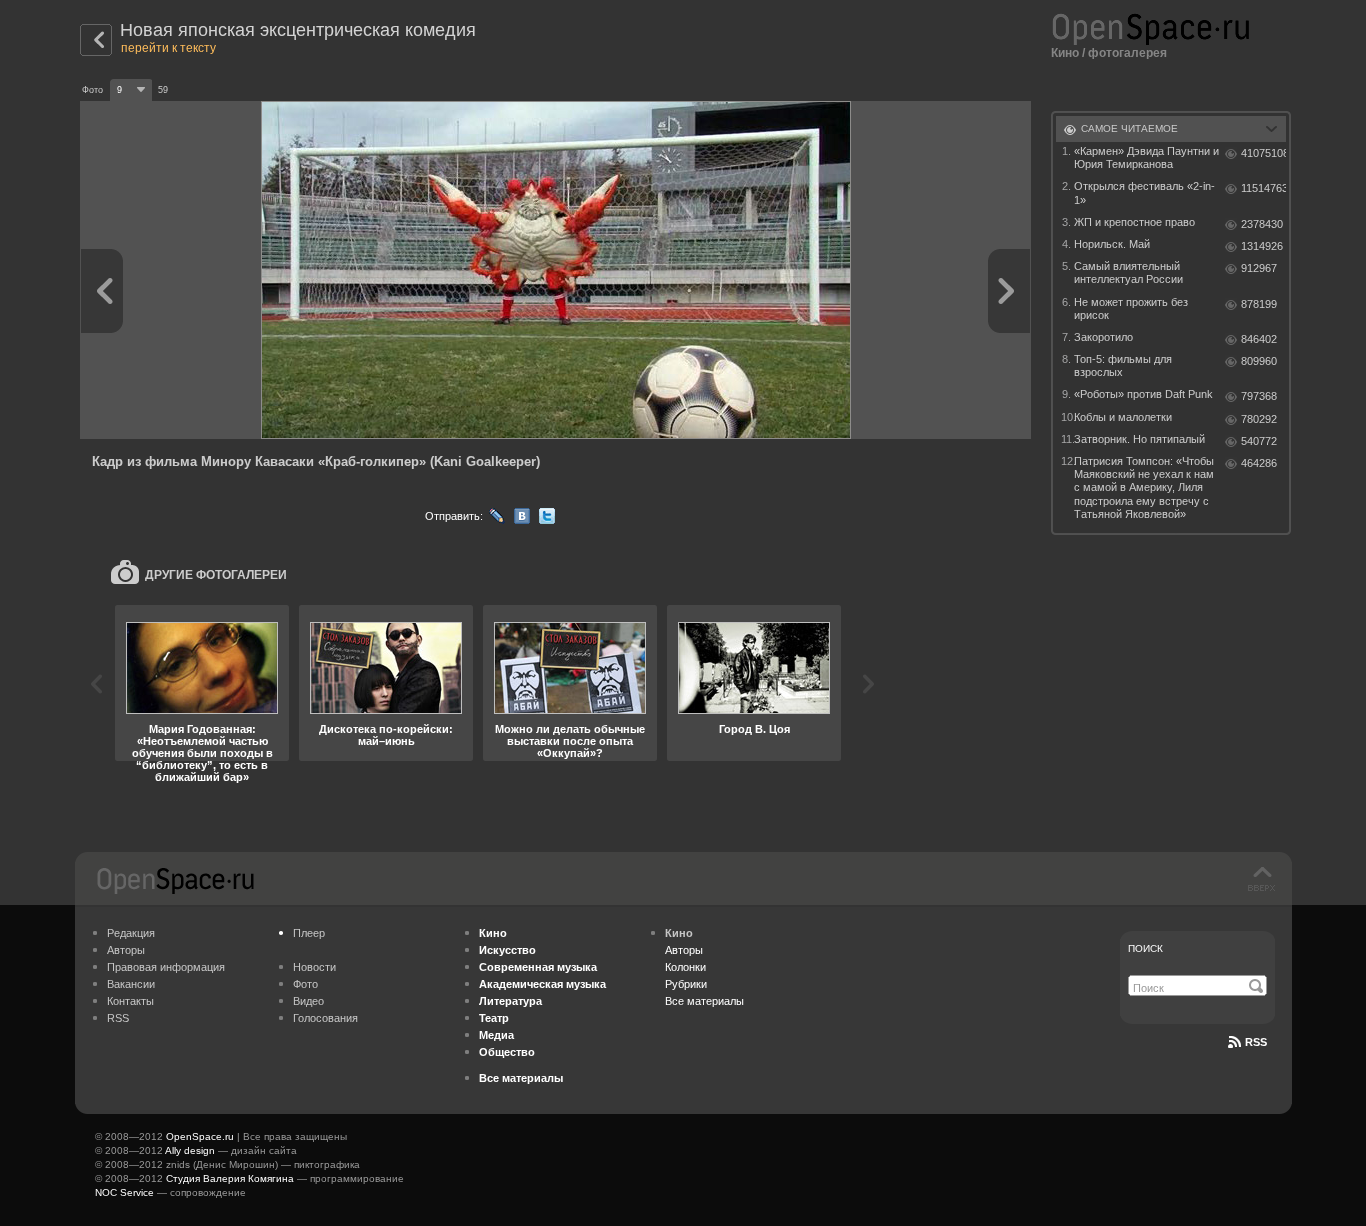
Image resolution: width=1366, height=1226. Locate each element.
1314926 (1262, 246)
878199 (1259, 304)
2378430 (1262, 224)
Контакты (130, 1001)
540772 (1259, 441)
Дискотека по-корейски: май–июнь (386, 735)
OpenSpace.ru (200, 1136)
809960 (1259, 361)
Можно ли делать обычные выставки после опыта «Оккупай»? (570, 741)
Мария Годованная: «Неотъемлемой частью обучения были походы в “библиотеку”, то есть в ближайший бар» (202, 753)
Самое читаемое (1129, 128)
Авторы (126, 950)
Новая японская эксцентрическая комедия (298, 30)
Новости (314, 967)
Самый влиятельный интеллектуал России (1128, 272)
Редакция (131, 933)
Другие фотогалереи (216, 575)
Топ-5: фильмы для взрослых (1123, 365)
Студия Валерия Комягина (230, 1178)
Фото (305, 984)
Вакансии (131, 984)
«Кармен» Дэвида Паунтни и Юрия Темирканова (1146, 157)
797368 (1259, 396)
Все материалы (704, 1001)
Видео (308, 1001)
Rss (1256, 1042)
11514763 (1263, 188)
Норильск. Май (1112, 244)
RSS (118, 1018)
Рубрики (686, 984)
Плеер (309, 933)
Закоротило (1103, 337)
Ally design (190, 1150)
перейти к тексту (168, 48)
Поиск (1145, 948)
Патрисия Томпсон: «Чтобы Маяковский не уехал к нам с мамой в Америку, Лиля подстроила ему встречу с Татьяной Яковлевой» (1144, 487)
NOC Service (124, 1192)
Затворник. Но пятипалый (1139, 439)
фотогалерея (1127, 53)
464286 (1259, 463)
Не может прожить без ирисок (1131, 308)
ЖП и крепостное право (1134, 222)
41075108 (1263, 153)
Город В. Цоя (754, 729)
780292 (1259, 419)
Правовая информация (166, 967)
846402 (1259, 339)
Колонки (685, 967)
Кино (1065, 53)
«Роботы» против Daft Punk (1143, 394)
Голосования (325, 1018)
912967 (1259, 268)
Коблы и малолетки (1123, 417)
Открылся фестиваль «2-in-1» (1144, 192)
